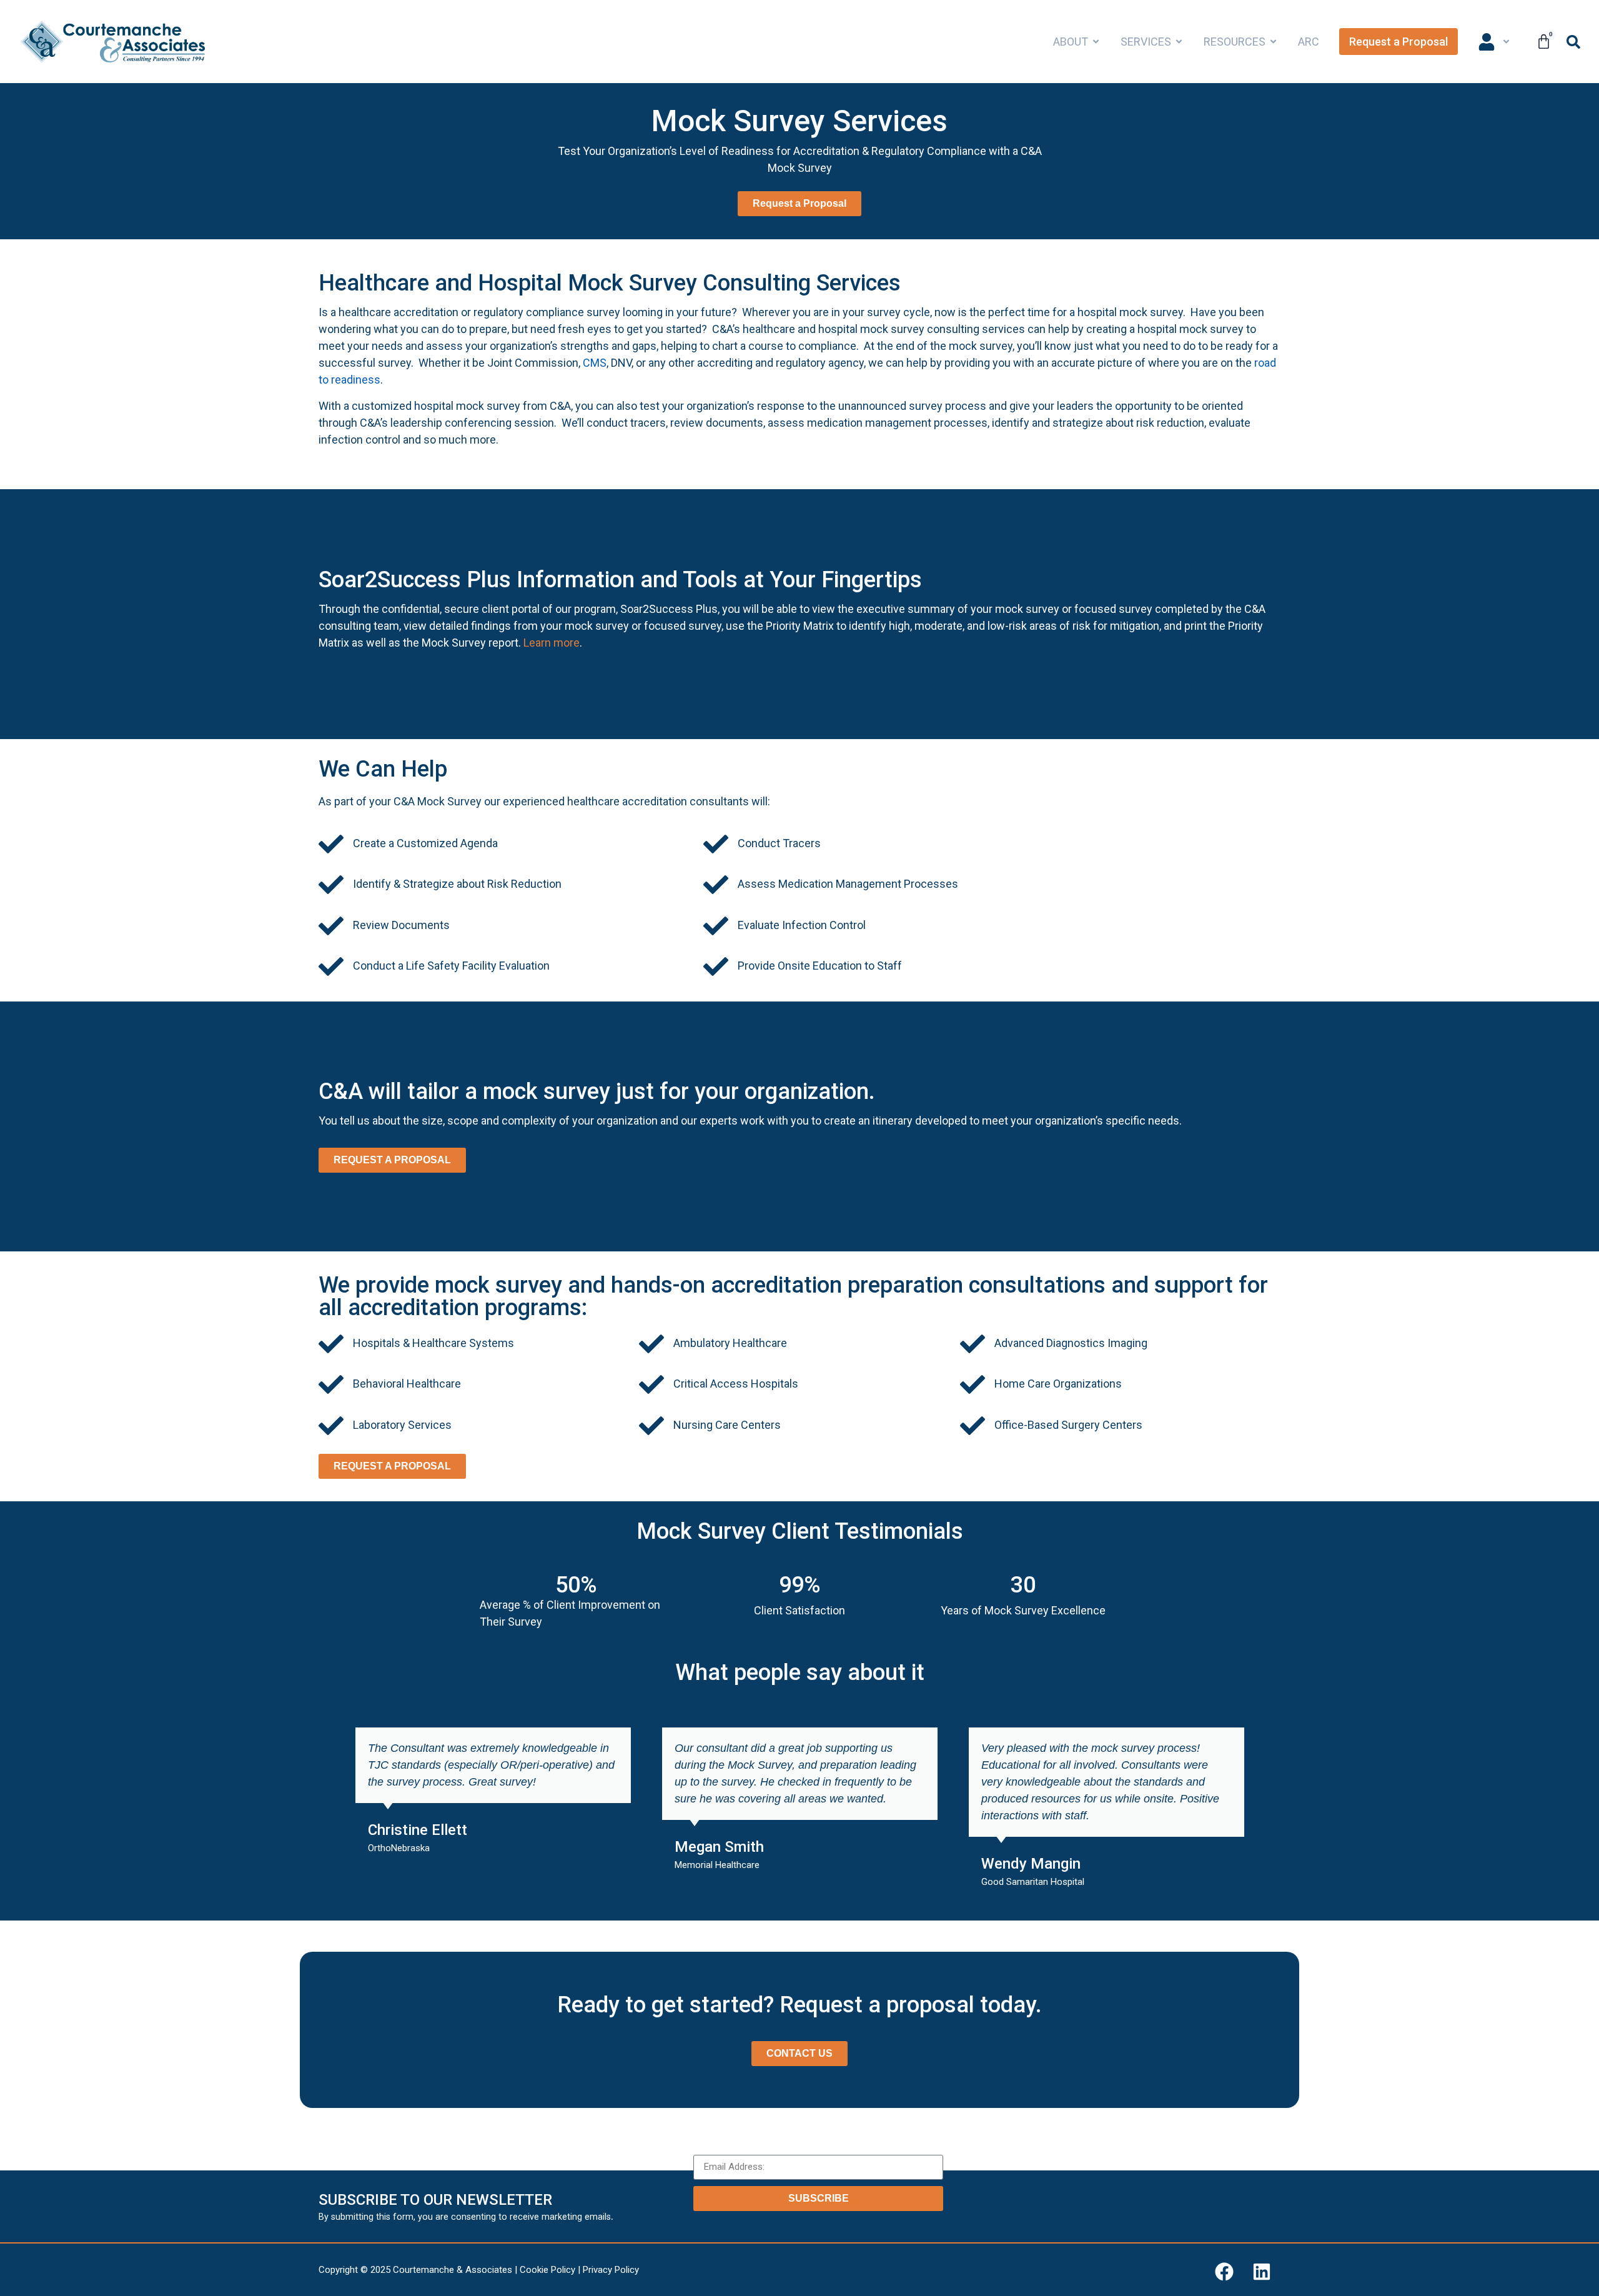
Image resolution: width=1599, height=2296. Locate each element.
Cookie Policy (547, 2270)
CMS (595, 363)
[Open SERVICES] (1179, 42)
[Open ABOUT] (1096, 42)
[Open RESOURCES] (1273, 42)
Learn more (552, 643)
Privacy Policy (611, 2270)
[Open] (1506, 42)
